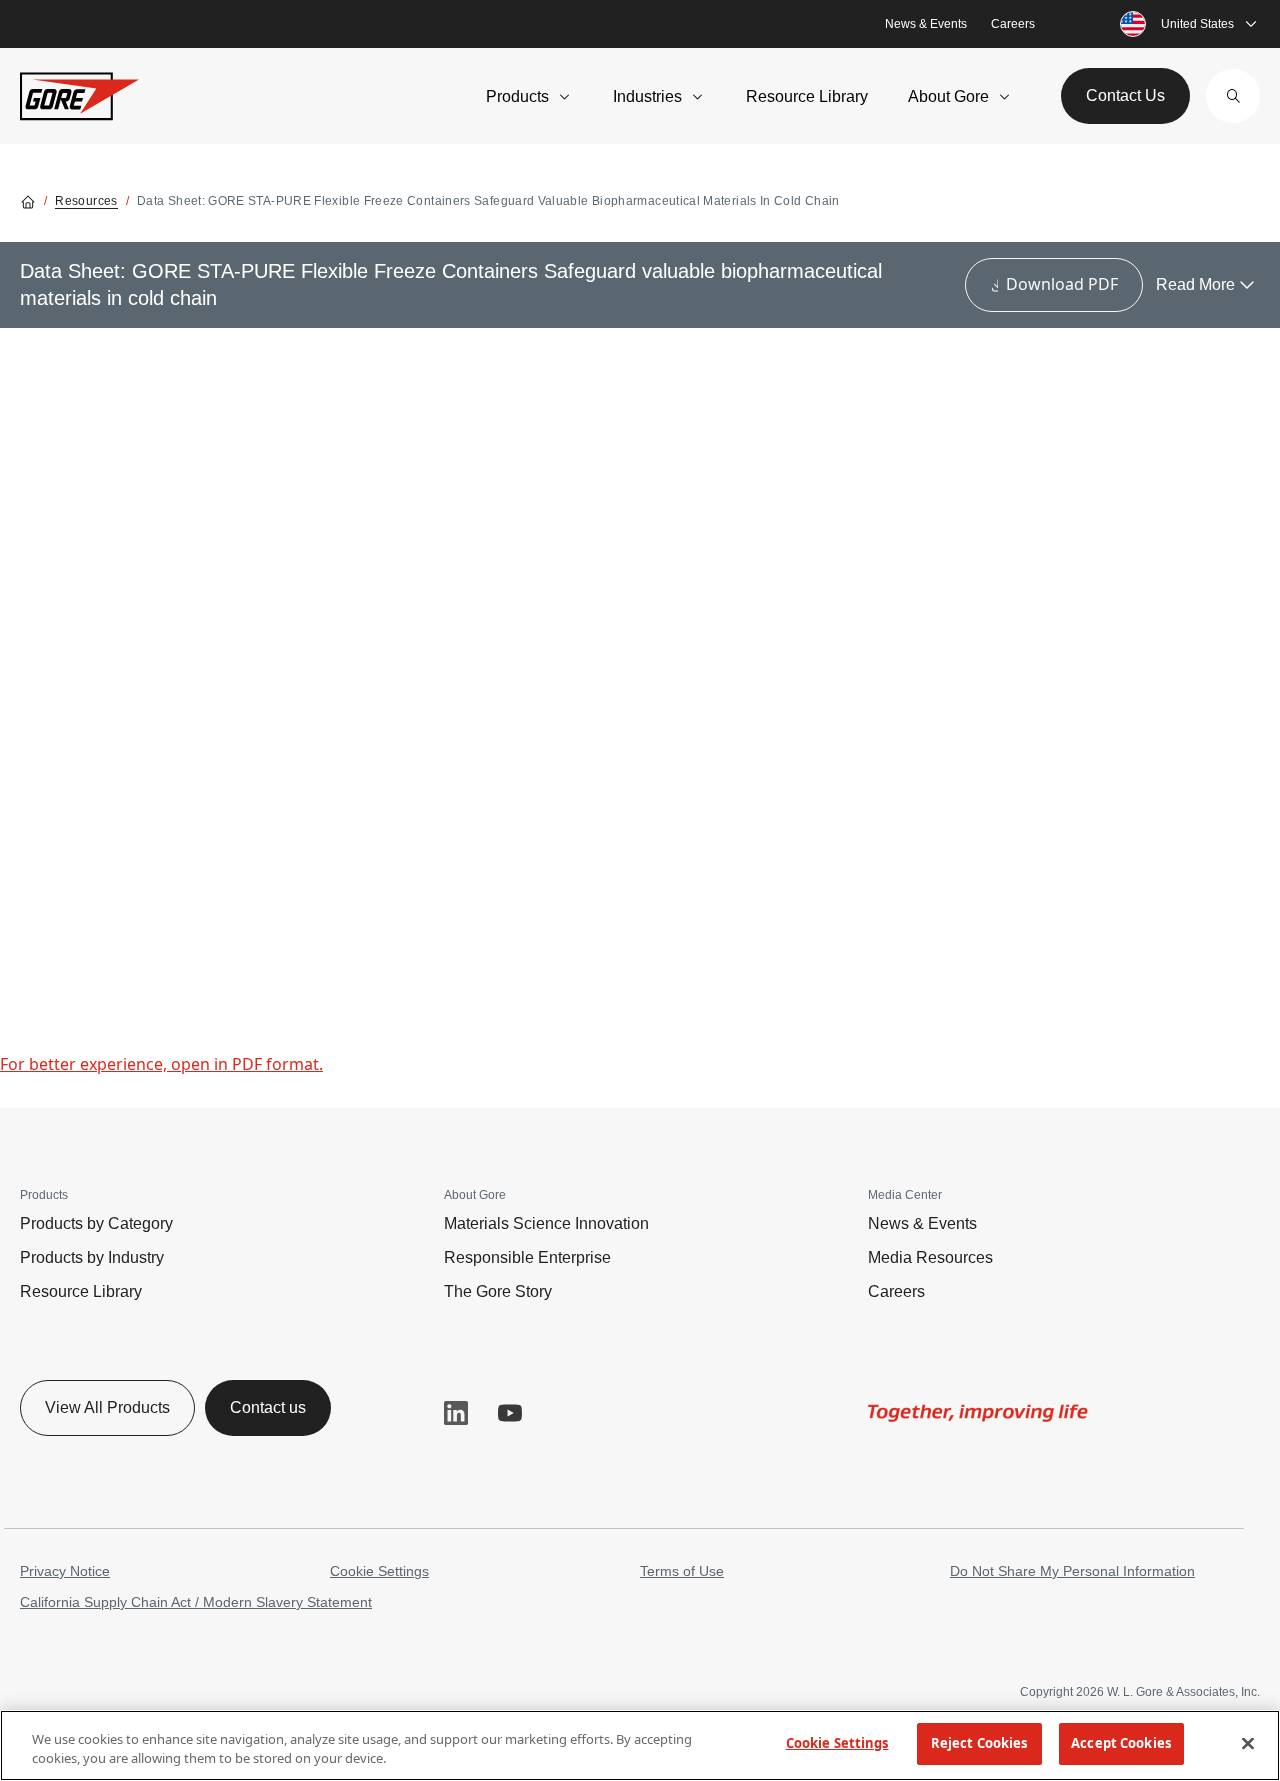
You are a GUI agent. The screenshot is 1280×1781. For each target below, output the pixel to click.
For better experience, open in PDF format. (161, 1064)
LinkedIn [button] (456, 1413)
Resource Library (807, 96)
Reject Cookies (979, 1743)
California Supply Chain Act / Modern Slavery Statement (196, 1602)
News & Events (926, 24)
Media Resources (930, 1257)
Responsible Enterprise (527, 1257)
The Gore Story (498, 1291)
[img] (978, 1413)
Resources (86, 201)
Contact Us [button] (1125, 95)
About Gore (948, 96)
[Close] (1248, 1743)
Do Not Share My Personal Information (1072, 1571)
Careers (1013, 24)
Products (517, 96)
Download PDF (1062, 284)
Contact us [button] (268, 1407)
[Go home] (28, 201)
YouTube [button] (510, 1413)
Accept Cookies (1121, 1743)
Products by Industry (92, 1257)
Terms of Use (682, 1571)
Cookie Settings (379, 1571)
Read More (1195, 284)
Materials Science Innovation (546, 1223)
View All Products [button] (107, 1407)
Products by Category (96, 1223)
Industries (647, 96)
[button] (1233, 96)
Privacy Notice (65, 1571)
